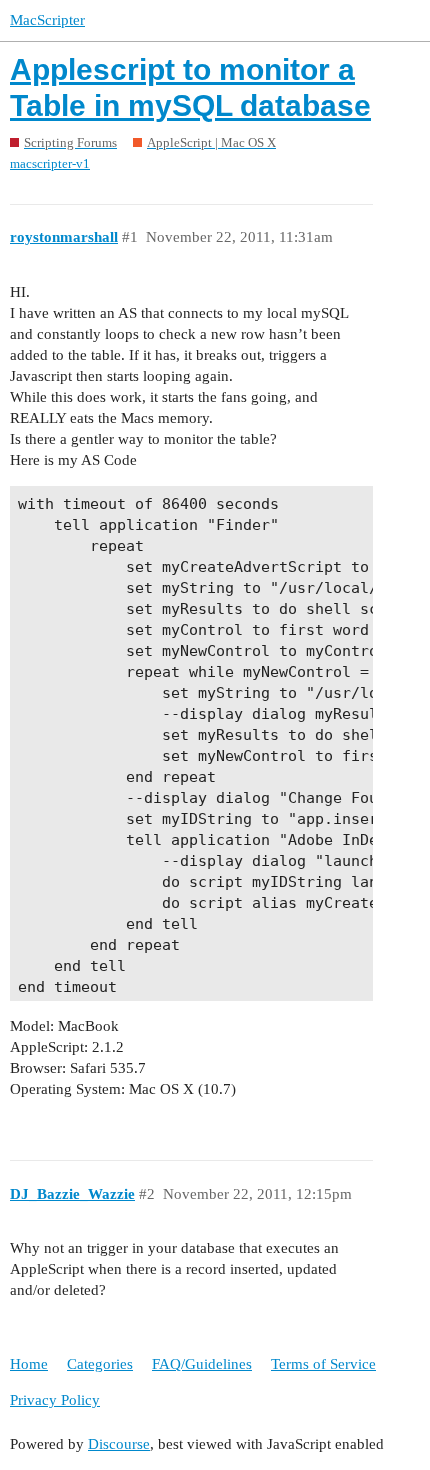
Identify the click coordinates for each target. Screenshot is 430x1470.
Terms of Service (323, 1364)
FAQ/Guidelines (202, 1364)
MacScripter (47, 20)
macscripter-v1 (50, 163)
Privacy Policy (55, 1400)
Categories (100, 1364)
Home (29, 1364)
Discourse (119, 1444)
